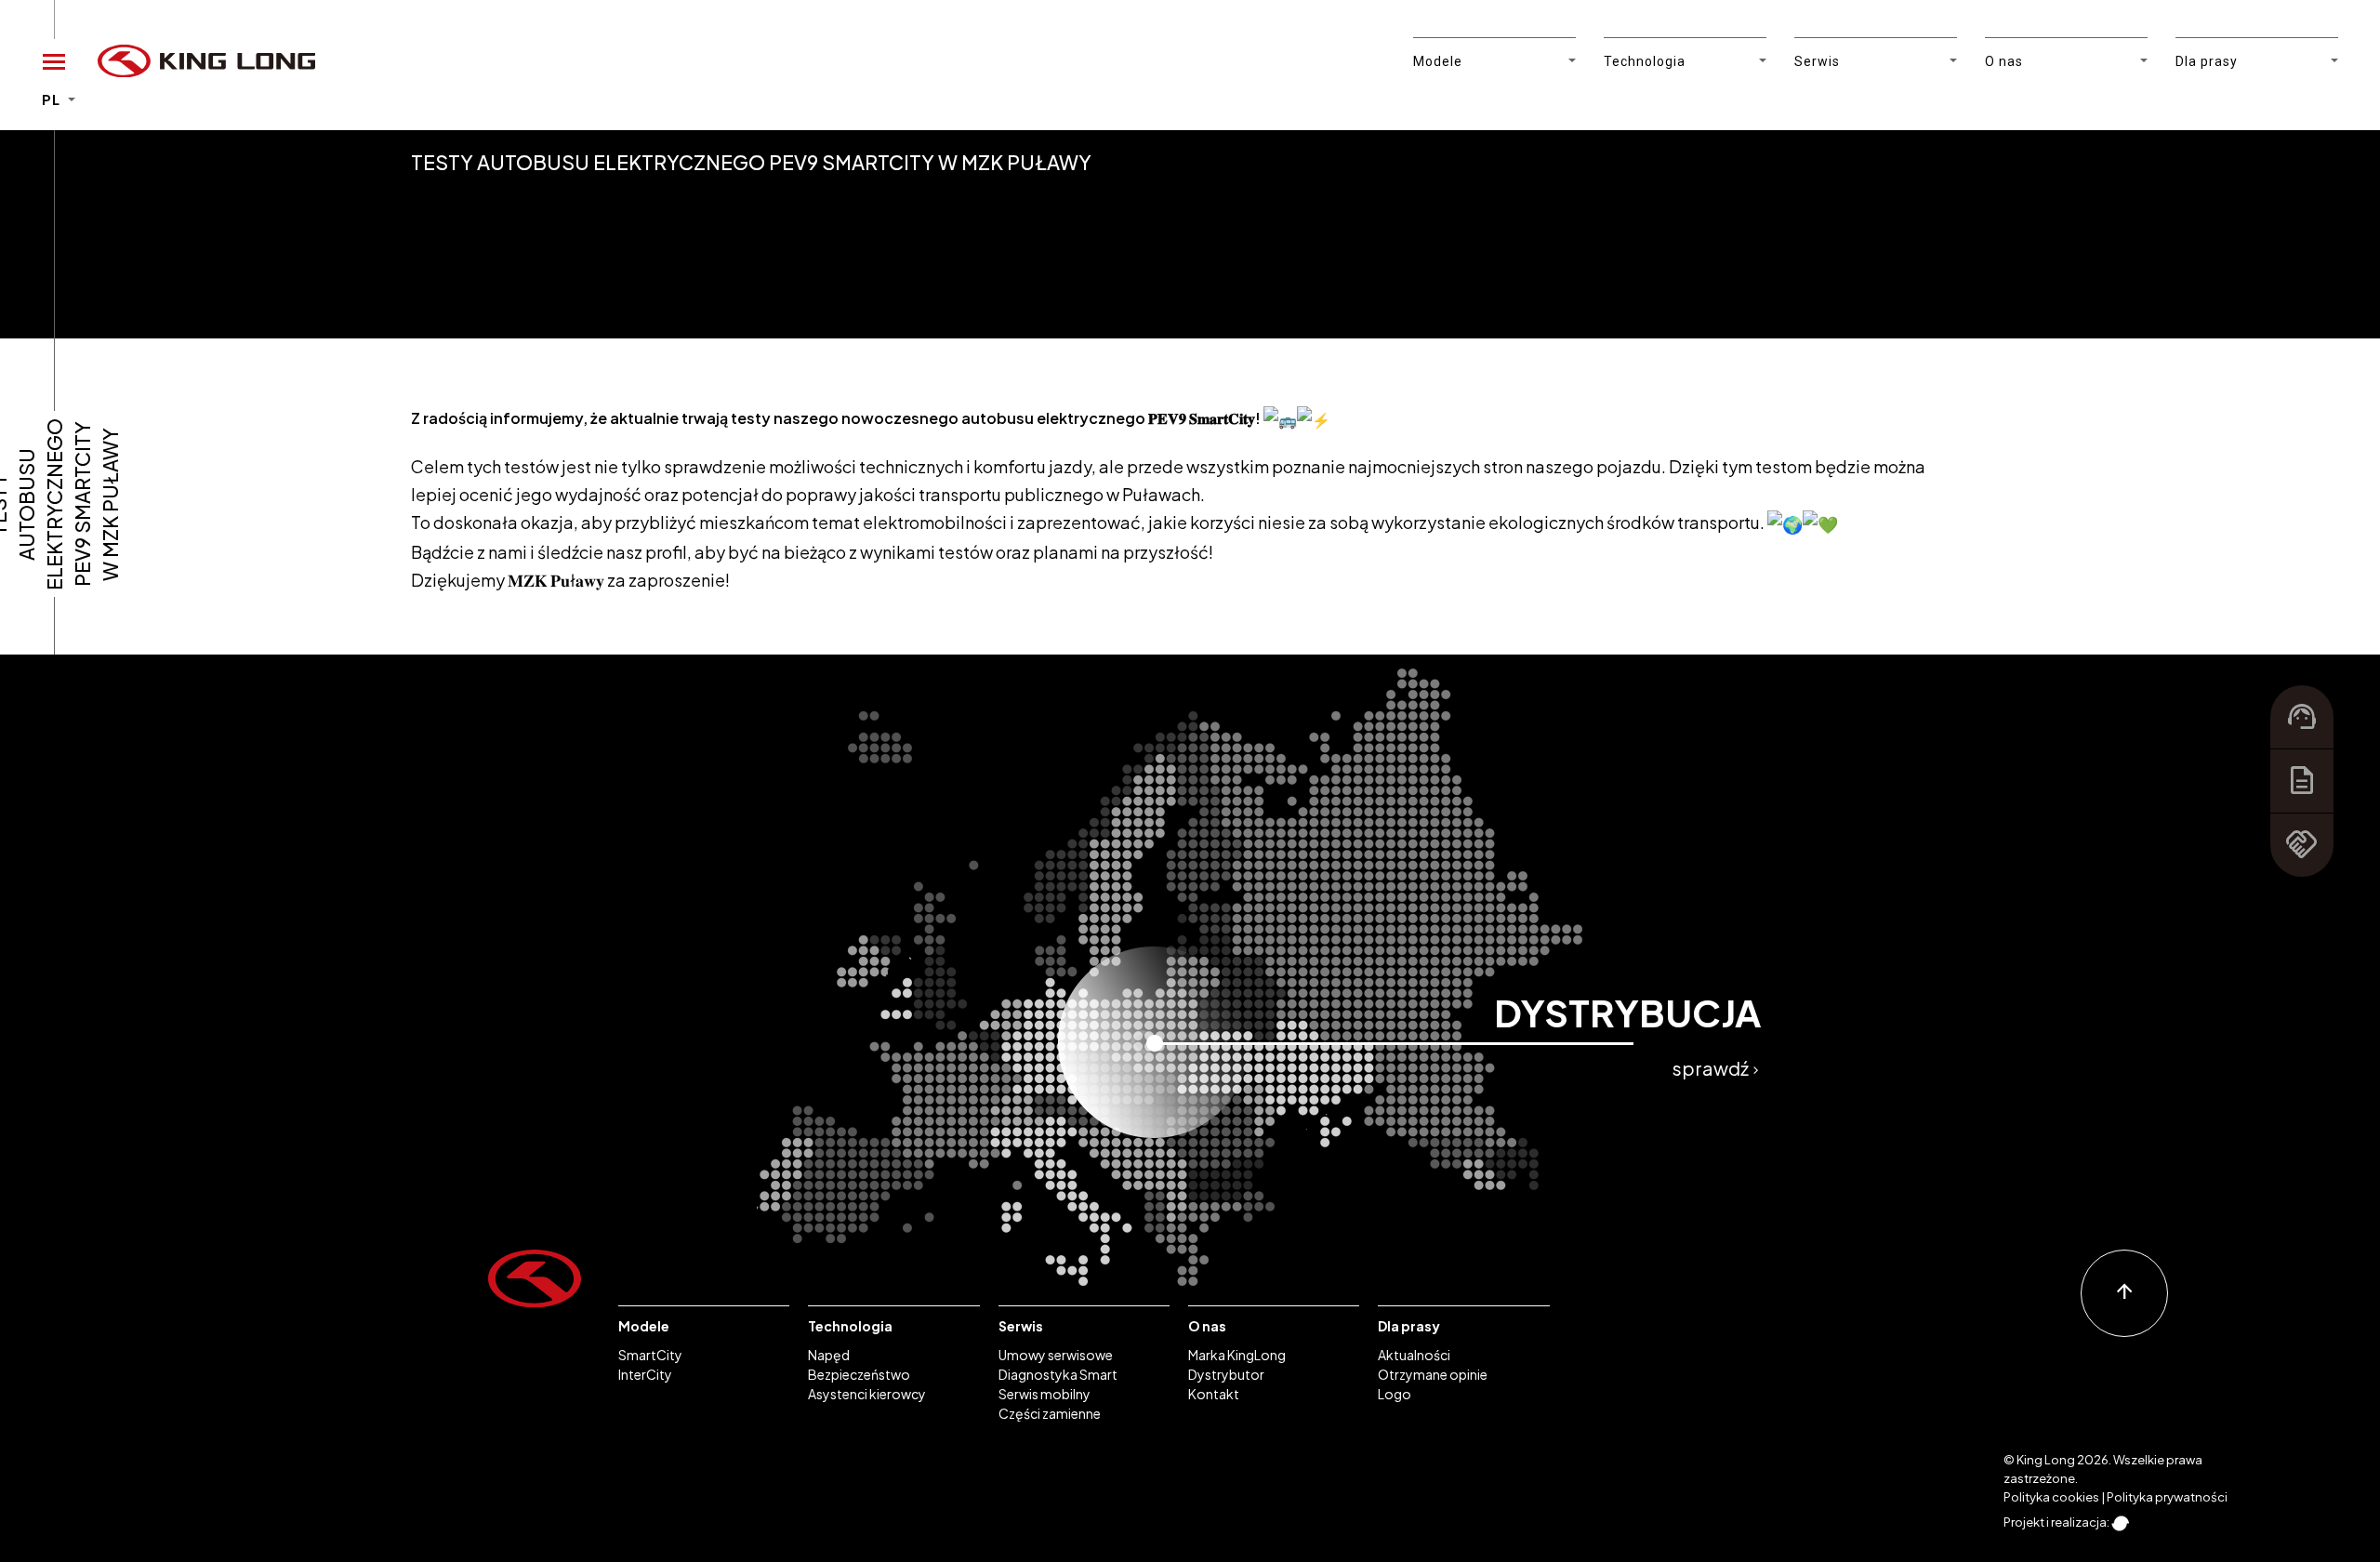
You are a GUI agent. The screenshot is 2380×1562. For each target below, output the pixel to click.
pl (53, 100)
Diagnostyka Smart (1058, 1374)
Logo (1395, 1394)
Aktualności (1414, 1355)
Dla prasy (1409, 1326)
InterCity (645, 1374)
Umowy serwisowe (1056, 1355)
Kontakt (1214, 1394)
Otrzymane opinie (1433, 1374)
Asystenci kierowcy (867, 1394)
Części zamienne (1050, 1413)
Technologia (850, 1326)
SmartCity (650, 1355)
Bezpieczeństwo (859, 1374)
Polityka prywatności (2167, 1497)
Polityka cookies (2051, 1497)
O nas (1207, 1326)
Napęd (829, 1355)
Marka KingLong (1237, 1355)
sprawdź (1717, 1068)
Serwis (1021, 1326)
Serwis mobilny (1045, 1394)
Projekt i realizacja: (2057, 1522)
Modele (644, 1326)
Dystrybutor (1226, 1374)
